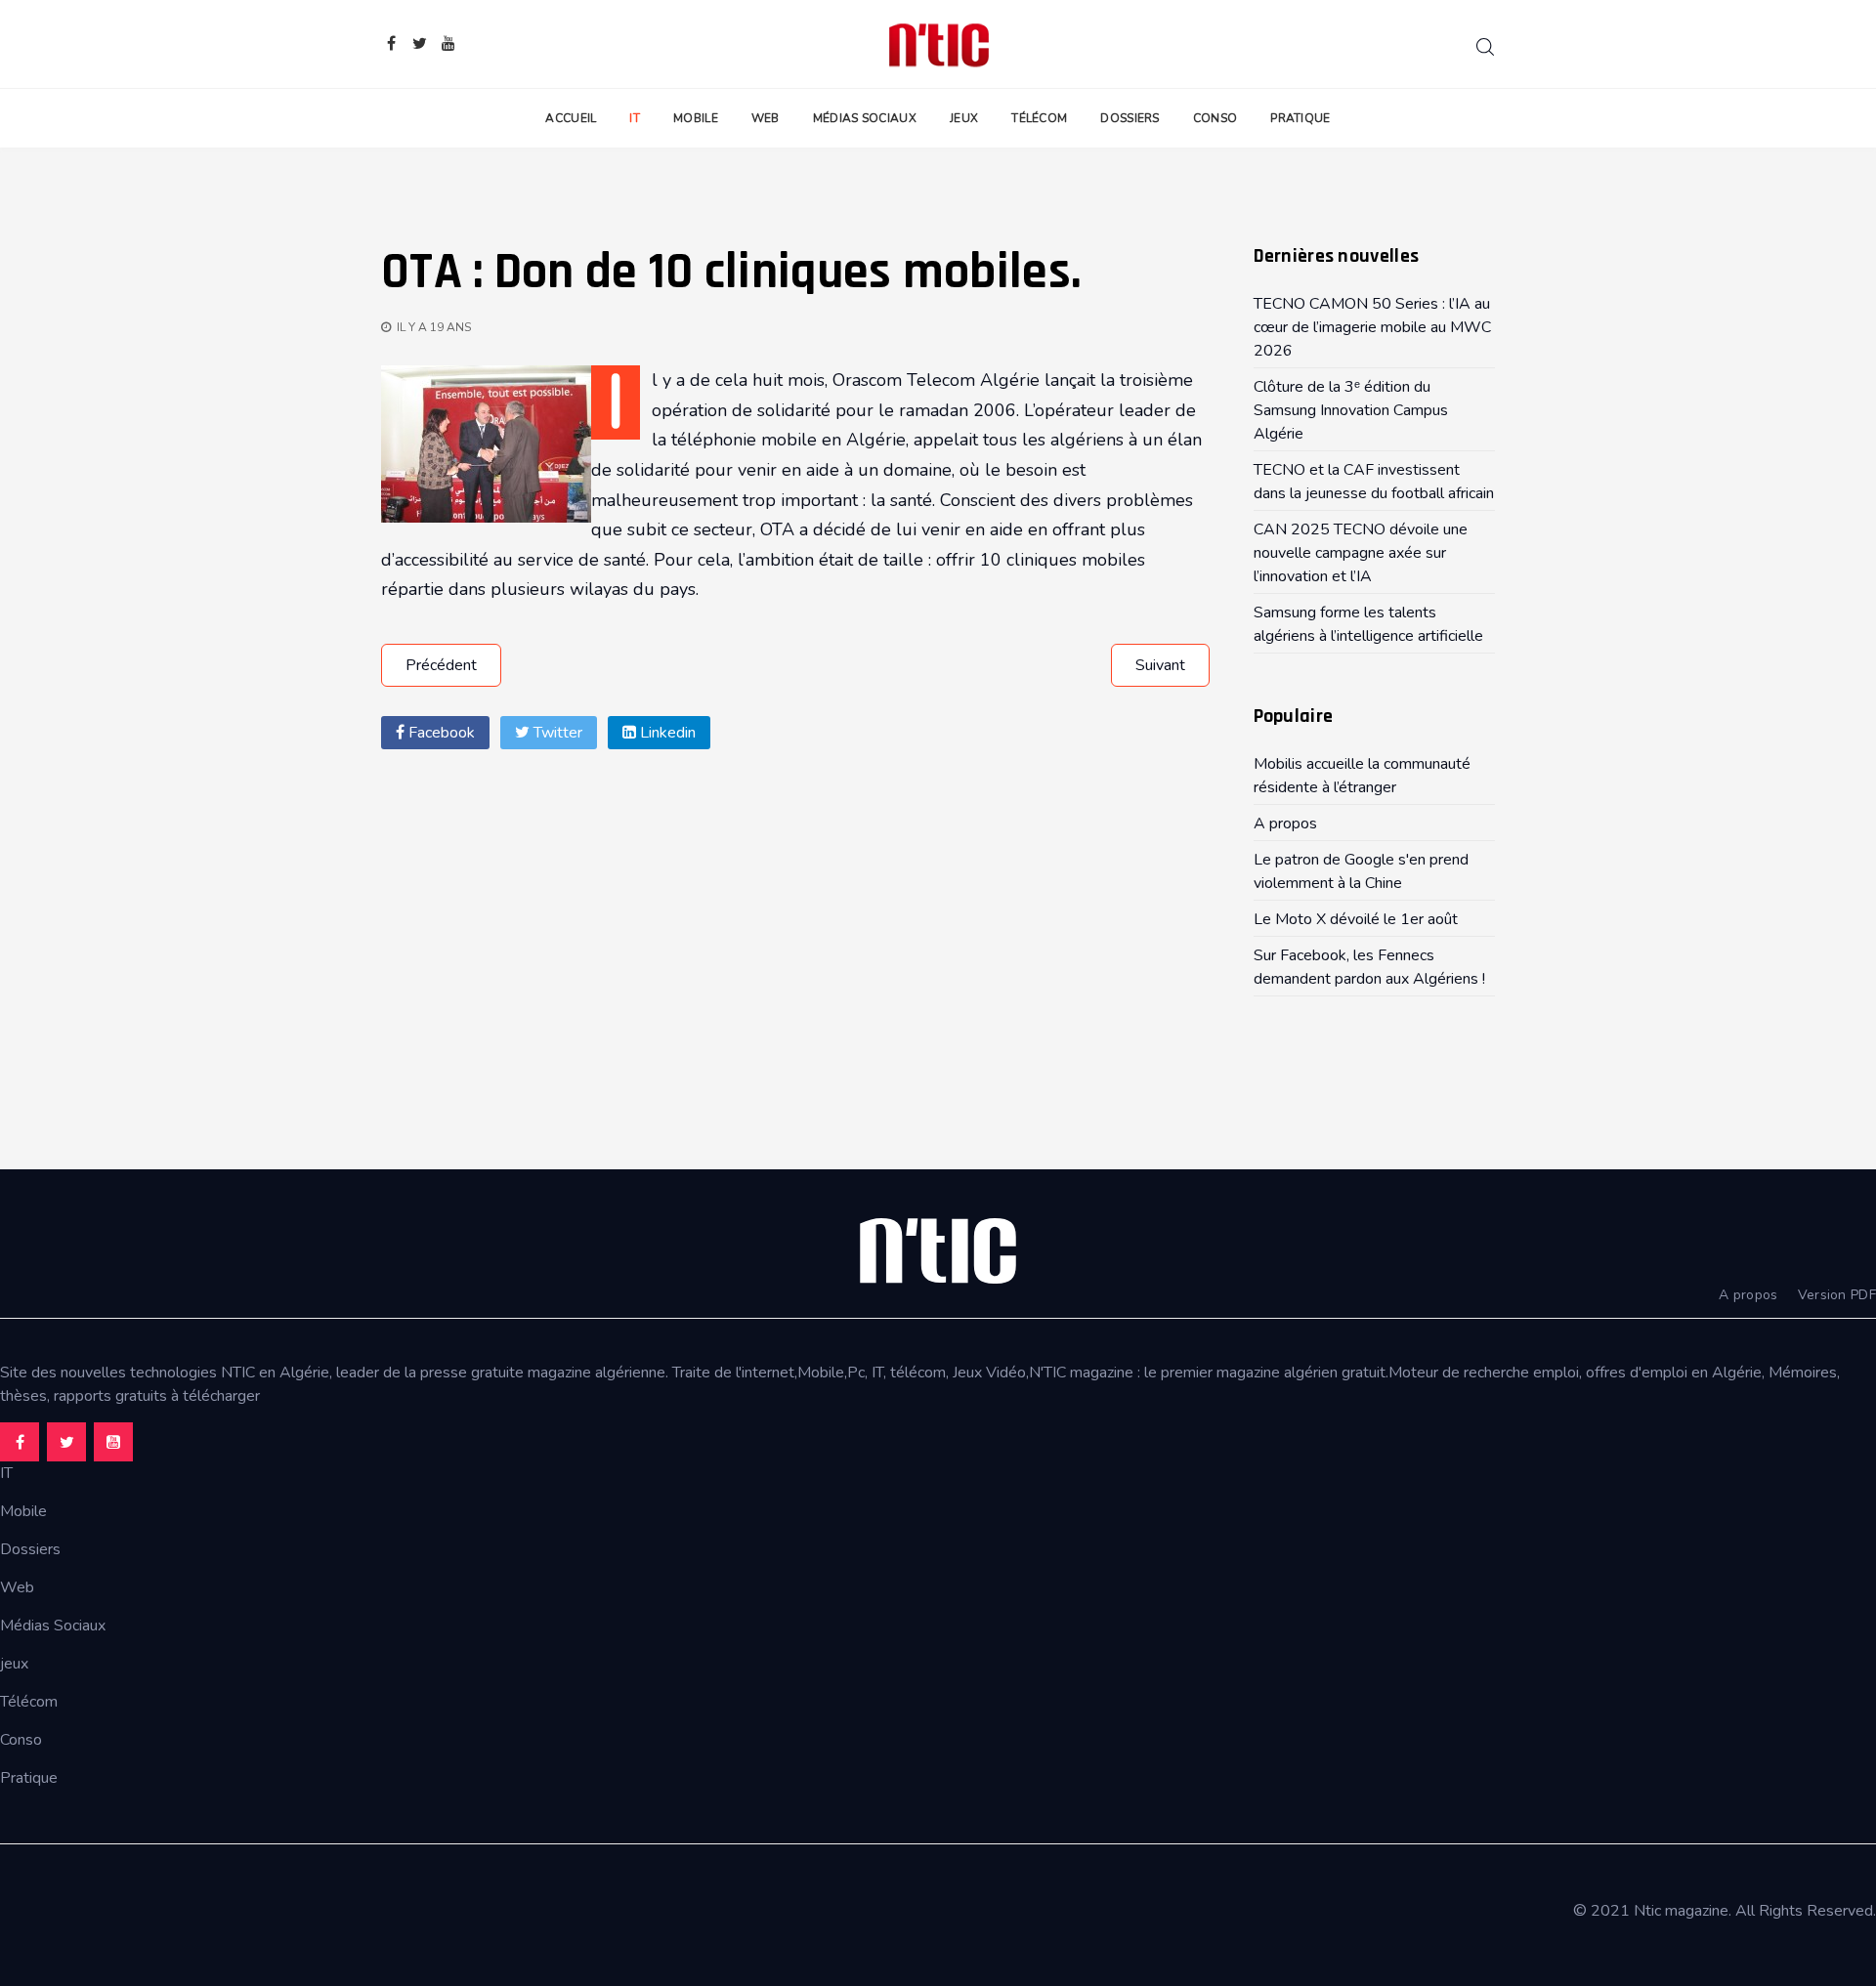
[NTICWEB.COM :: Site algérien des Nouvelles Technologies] (938, 44)
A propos (1748, 1295)
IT (635, 118)
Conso (1215, 118)
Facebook (440, 733)
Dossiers (1130, 118)
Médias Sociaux (865, 118)
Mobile (696, 118)
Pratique (1300, 118)
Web (766, 118)
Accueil (571, 118)
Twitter (556, 733)
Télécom (1039, 118)
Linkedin (666, 733)
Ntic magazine (1681, 1911)
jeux (14, 1664)
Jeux (964, 118)
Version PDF (1837, 1295)
